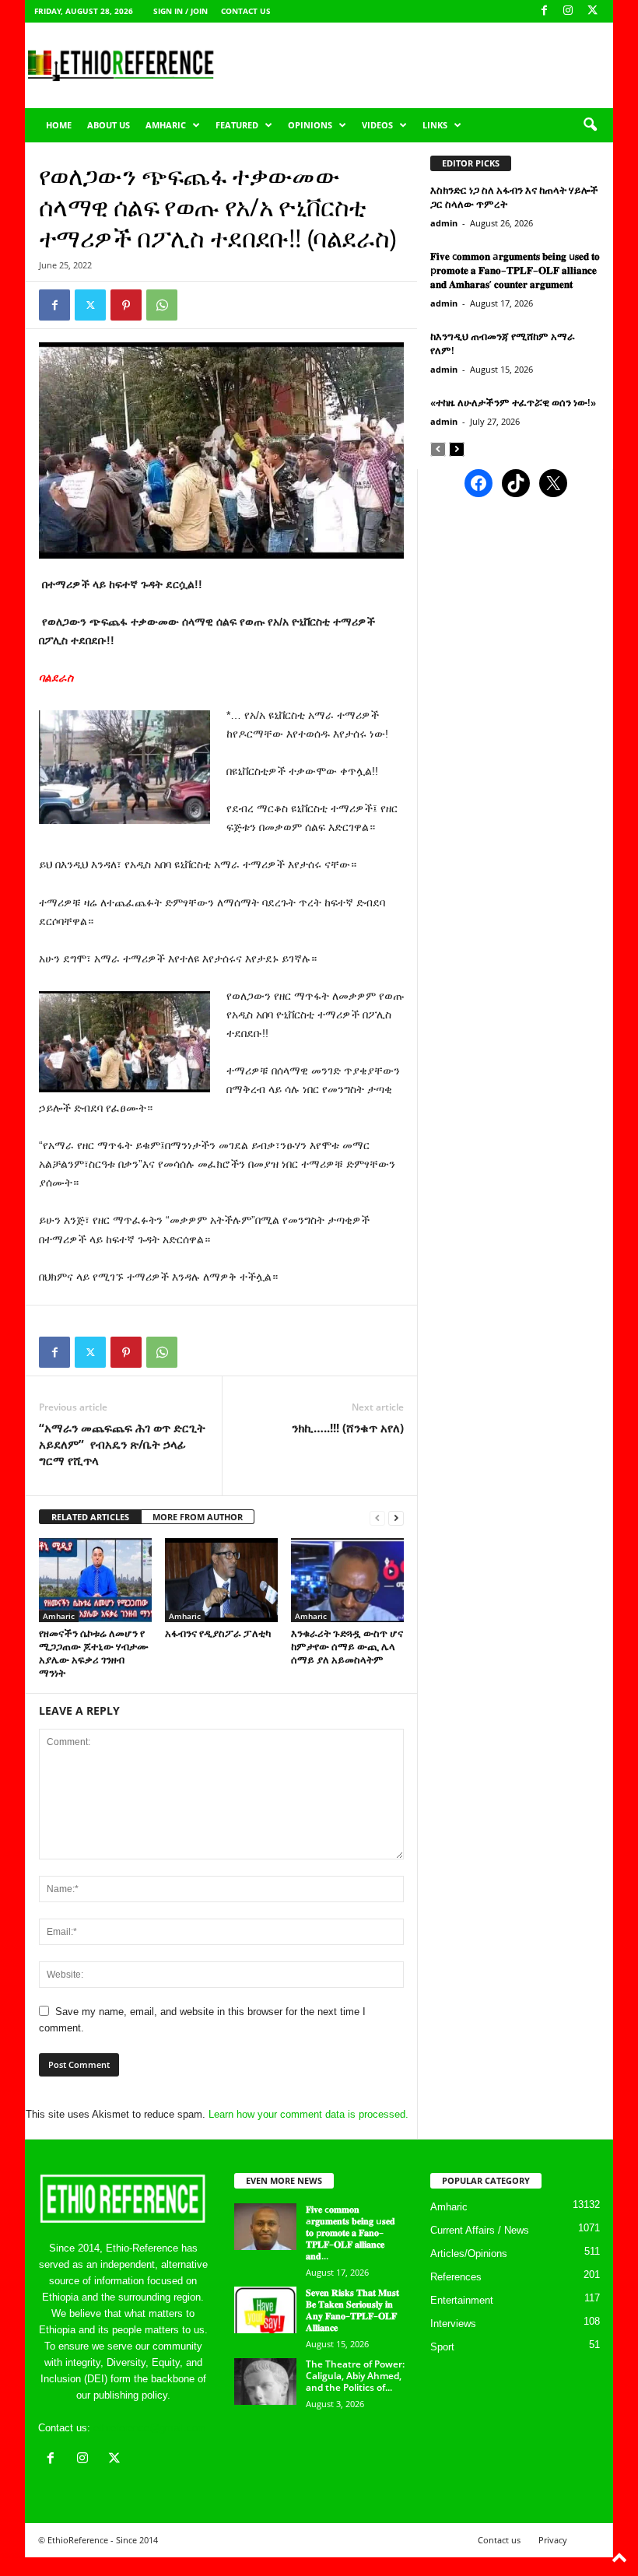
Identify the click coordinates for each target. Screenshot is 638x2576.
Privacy (553, 2540)
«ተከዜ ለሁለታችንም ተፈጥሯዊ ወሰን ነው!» (513, 402)
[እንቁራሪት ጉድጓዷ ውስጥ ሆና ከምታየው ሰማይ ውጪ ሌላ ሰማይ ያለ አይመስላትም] (347, 1580)
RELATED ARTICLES (90, 1517)
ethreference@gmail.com (150, 2428)
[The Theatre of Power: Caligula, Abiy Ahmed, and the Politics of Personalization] (265, 2381)
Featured (237, 125)
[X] (592, 11)
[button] (590, 125)
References (456, 2277)
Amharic (166, 125)
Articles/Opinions (469, 2254)
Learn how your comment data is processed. (308, 2114)
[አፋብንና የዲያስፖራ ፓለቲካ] (221, 1580)
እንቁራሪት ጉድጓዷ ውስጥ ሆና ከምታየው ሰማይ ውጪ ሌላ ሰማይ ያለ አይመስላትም (347, 1646)
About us (109, 125)
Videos (377, 125)
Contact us (246, 11)
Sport (442, 2347)
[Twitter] (90, 305)
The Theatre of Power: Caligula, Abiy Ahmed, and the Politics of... (355, 2376)
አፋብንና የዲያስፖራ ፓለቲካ (218, 1633)
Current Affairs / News (480, 2230)
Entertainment (462, 2300)
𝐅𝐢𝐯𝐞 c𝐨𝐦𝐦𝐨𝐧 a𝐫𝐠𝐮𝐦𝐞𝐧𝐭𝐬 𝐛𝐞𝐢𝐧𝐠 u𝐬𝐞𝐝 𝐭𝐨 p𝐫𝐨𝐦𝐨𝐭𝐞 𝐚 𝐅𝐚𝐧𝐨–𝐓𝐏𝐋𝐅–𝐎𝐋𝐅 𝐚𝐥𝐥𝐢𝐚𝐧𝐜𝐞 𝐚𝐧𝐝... (351, 2233)
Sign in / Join (181, 11)
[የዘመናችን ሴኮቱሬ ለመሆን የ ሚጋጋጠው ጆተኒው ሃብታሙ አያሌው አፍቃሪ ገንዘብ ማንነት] (95, 1580)
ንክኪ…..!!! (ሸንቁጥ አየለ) (348, 1428)
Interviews (453, 2324)
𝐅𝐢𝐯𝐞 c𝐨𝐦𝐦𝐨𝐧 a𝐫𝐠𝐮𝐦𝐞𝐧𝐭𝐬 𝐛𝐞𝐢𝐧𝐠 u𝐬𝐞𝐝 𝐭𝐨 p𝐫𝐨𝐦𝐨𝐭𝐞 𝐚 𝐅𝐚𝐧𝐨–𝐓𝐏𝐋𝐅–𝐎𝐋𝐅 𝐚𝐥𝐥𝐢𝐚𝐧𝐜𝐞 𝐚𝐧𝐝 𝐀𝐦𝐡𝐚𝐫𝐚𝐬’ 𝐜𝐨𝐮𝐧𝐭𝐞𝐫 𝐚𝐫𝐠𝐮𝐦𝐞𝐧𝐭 (515, 270)
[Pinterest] (126, 305)
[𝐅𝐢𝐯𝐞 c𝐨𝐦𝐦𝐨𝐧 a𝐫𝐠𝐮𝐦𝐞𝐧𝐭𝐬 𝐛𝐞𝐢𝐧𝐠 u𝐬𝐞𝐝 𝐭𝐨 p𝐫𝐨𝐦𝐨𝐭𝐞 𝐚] (265, 2227)
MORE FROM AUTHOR (198, 1517)
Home (59, 125)
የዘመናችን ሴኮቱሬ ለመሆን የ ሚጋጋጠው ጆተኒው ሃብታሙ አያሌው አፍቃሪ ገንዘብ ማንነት (94, 1653)
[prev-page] (377, 1518)
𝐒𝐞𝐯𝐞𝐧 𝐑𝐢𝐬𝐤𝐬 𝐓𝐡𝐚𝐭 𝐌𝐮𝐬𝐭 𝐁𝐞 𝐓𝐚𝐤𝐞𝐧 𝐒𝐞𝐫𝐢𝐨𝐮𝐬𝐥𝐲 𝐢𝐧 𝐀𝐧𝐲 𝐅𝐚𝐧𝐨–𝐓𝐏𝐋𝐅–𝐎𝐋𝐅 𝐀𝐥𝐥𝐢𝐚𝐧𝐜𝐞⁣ (352, 2310)
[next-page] (396, 1518)
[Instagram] (568, 11)
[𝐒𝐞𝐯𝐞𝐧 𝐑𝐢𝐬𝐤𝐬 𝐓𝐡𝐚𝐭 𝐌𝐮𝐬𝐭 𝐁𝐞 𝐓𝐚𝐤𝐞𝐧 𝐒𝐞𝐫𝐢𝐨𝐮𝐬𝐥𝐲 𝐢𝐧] (265, 2310)
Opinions (310, 125)
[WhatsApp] (162, 305)
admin (444, 223)
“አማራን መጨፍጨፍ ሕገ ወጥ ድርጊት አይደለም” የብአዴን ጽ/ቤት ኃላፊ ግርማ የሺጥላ (122, 1444)
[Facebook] (544, 11)
